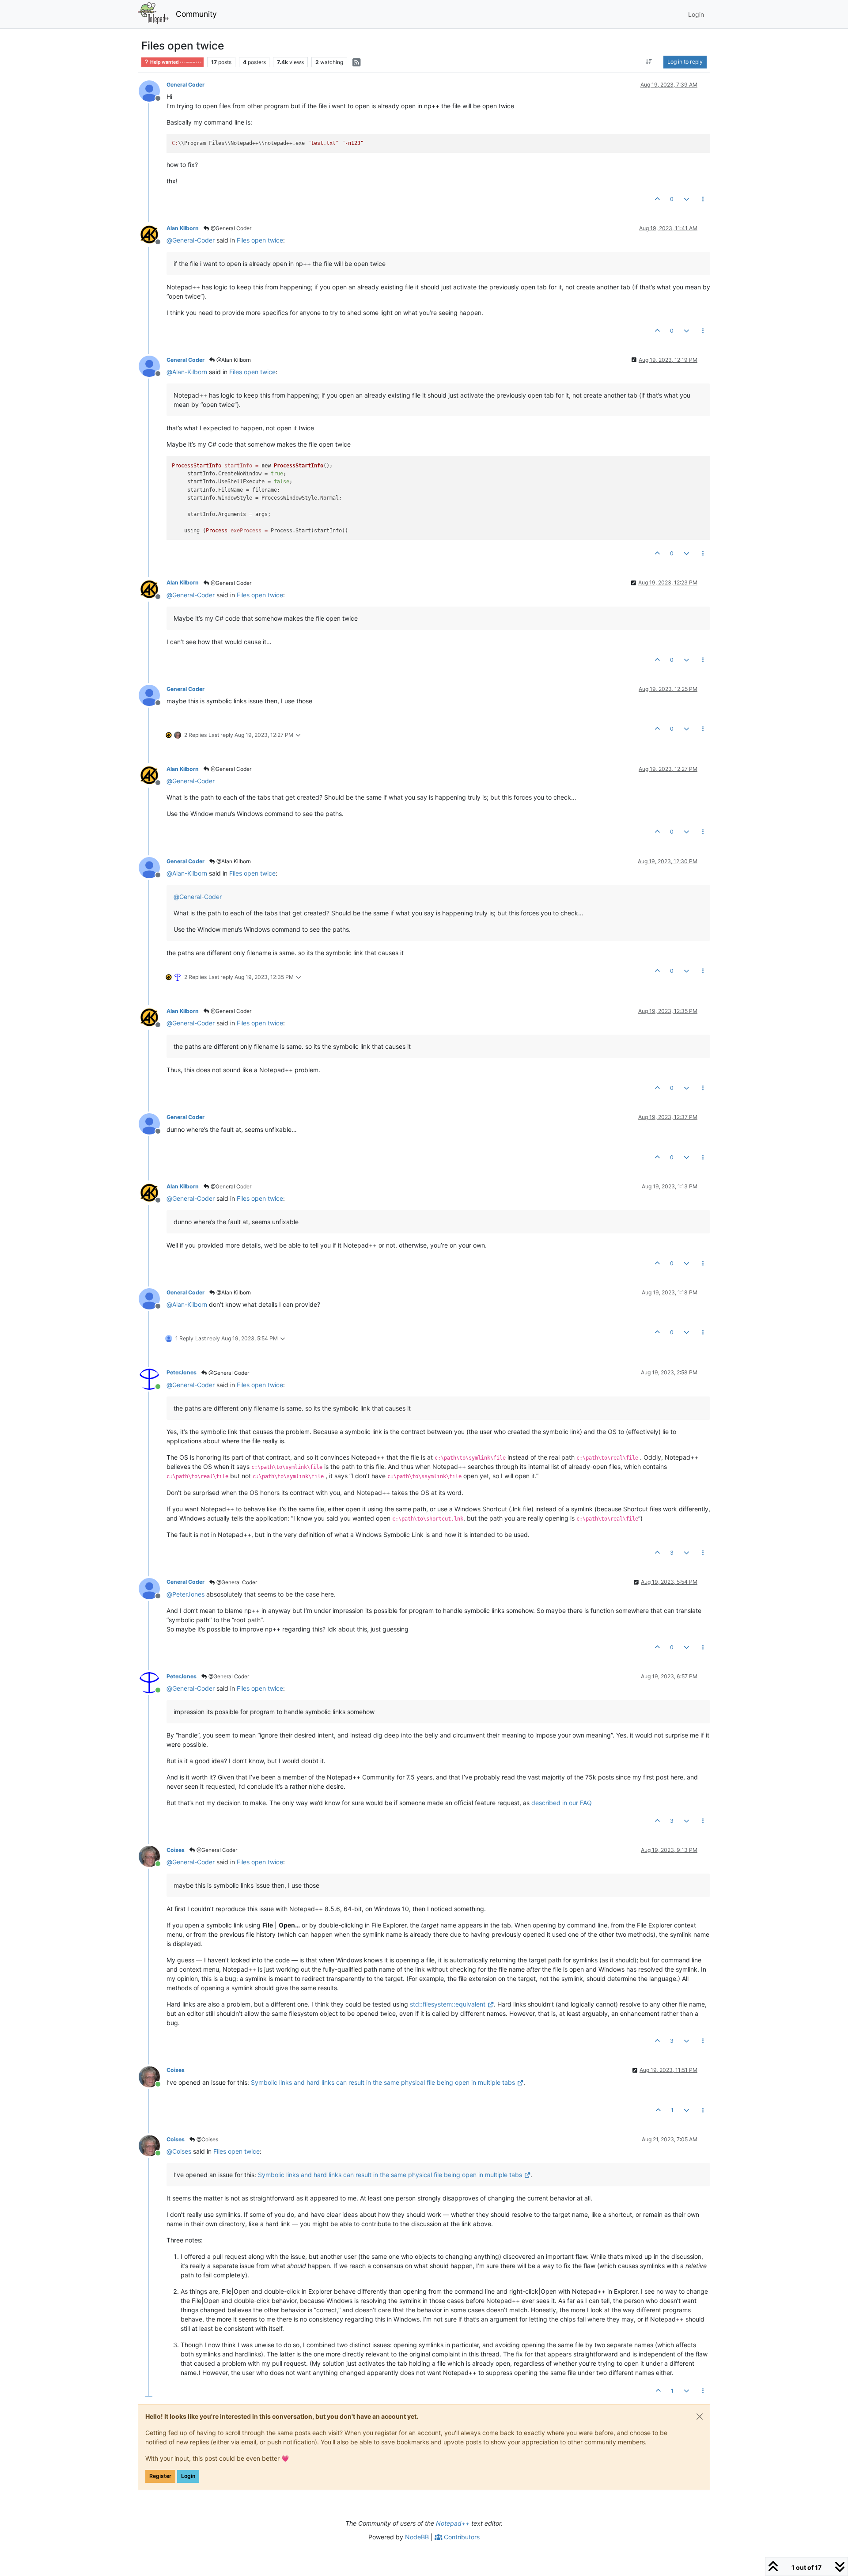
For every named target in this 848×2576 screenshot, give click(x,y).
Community (196, 14)
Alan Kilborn (183, 228)
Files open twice (260, 240)
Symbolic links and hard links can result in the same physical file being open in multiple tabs (383, 2082)
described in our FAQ (562, 1803)
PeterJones (182, 1372)
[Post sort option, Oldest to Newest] (649, 62)
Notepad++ (453, 2523)
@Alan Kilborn (233, 360)
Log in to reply (685, 62)
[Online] (153, 1378)
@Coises (207, 2139)
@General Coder (230, 228)
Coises (176, 1850)
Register (160, 2476)
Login (188, 2476)
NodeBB (417, 2537)
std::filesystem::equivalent (448, 2004)
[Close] (700, 2417)
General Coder (185, 85)
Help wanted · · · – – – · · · (175, 62)
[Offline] (153, 90)
